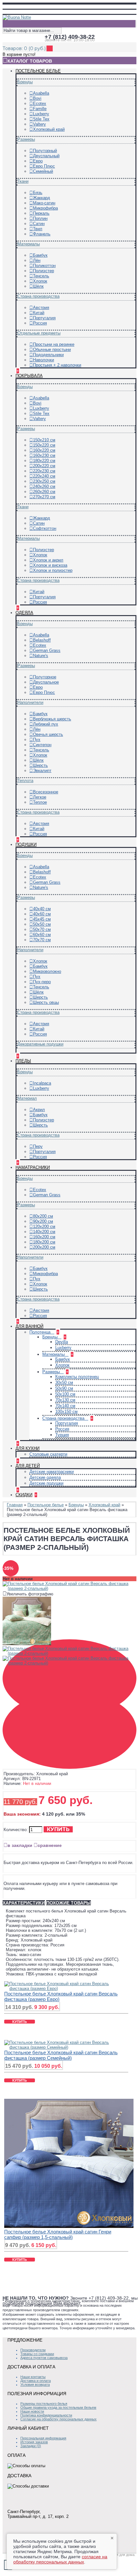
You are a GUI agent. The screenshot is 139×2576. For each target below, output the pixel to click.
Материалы (29, 244)
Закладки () (31, 2446)
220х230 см (44, 471)
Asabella (41, 93)
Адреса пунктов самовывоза (44, 2358)
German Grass (47, 650)
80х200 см (43, 1216)
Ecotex (40, 103)
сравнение (50, 1845)
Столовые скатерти (48, 1454)
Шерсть (40, 765)
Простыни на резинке (54, 344)
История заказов (34, 2442)
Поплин (40, 218)
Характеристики (24, 1903)
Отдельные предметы (39, 333)
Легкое (40, 797)
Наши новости (32, 2411)
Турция (62, 1435)
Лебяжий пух (46, 724)
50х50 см (42, 924)
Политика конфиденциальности (46, 2415)
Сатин (39, 224)
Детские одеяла (45, 1477)
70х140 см (65, 1406)
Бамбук (40, 255)
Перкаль (41, 213)
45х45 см (42, 919)
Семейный (43, 171)
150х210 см (44, 440)
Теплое (40, 802)
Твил (38, 229)
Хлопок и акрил (48, 560)
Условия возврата (35, 2385)
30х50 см (64, 1382)
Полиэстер (43, 271)
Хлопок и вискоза (50, 565)
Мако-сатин (44, 203)
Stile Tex (41, 119)
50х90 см (64, 1388)
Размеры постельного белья (44, 2404)
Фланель (42, 234)
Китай (39, 313)
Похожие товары (69, 1903)
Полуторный (45, 151)
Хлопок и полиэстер (53, 570)
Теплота (25, 781)
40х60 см (42, 914)
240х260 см (44, 486)
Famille (40, 109)
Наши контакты (33, 2377)
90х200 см (43, 1221)
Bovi (37, 98)
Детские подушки (46, 1483)
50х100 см (65, 1394)
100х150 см (66, 1412)
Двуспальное (46, 682)
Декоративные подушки (40, 1044)
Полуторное (45, 677)
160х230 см (44, 455)
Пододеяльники (48, 355)
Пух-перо (42, 982)
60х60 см (42, 935)
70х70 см (42, 940)
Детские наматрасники (52, 1472)
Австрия (41, 308)
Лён (37, 260)
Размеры (26, 139)
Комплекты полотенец (77, 1377)
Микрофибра (45, 208)
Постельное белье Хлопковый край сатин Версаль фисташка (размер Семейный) (61, 2055)
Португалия (44, 318)
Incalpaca (42, 1083)
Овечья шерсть (48, 734)
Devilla (62, 1342)
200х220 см (44, 466)
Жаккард (42, 198)
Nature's (41, 656)
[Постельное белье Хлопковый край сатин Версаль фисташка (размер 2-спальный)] (69, 1588)
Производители (33, 2350)
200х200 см (44, 1247)
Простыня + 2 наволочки (57, 365)
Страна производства (38, 296)
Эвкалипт (42, 771)
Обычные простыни (52, 350)
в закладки (20, 1845)
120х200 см (44, 1226)
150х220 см (44, 445)
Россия (40, 323)
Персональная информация (43, 2438)
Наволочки (43, 360)
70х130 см (65, 1400)
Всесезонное (46, 792)
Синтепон (42, 745)
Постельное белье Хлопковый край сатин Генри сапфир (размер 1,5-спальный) (58, 2234)
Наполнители (30, 702)
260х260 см (44, 492)
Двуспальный (46, 156)
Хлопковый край (49, 129)
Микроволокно (47, 971)
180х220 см (44, 461)
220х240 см (44, 476)
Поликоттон (44, 266)
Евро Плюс (44, 166)
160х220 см (44, 450)
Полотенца (41, 1332)
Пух (37, 740)
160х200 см (44, 1237)
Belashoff (42, 640)
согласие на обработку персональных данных (60, 2559)
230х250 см (44, 481)
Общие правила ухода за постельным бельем (58, 2407)
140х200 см (44, 1232)
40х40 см (42, 909)
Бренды (25, 82)
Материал (27, 1098)
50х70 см (42, 929)
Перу (38, 1146)
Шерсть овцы (46, 1002)
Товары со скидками (37, 2354)
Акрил (39, 1110)
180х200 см (44, 1242)
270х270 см (44, 497)
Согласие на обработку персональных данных (59, 2419)
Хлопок (40, 281)
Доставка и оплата (36, 2381)
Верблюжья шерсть (52, 719)
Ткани (23, 181)
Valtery (39, 124)
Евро (38, 161)
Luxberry (41, 114)
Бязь (38, 193)
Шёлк (38, 286)
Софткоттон (45, 528)
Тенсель (41, 276)
